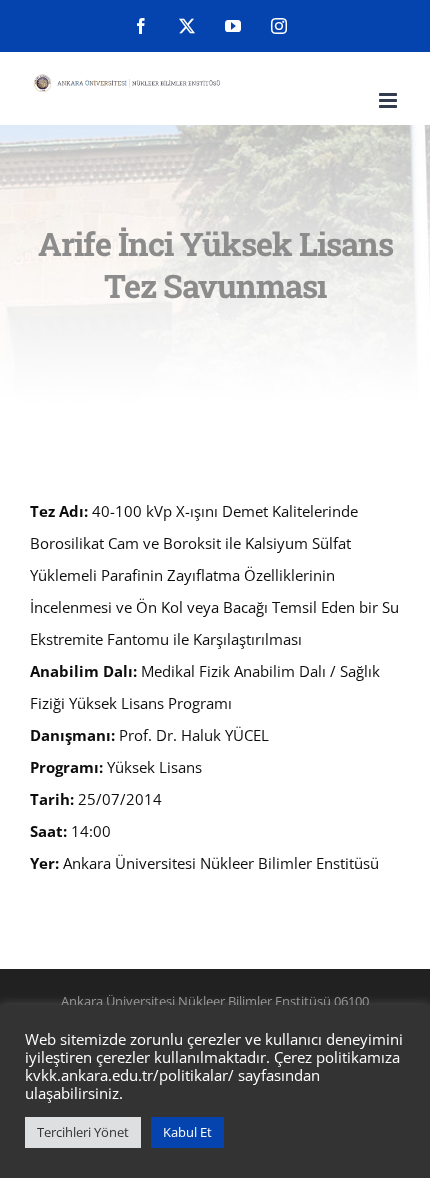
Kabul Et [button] (187, 1132)
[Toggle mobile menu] (389, 100)
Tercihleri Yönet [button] (83, 1132)
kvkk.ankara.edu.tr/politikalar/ (129, 1075)
